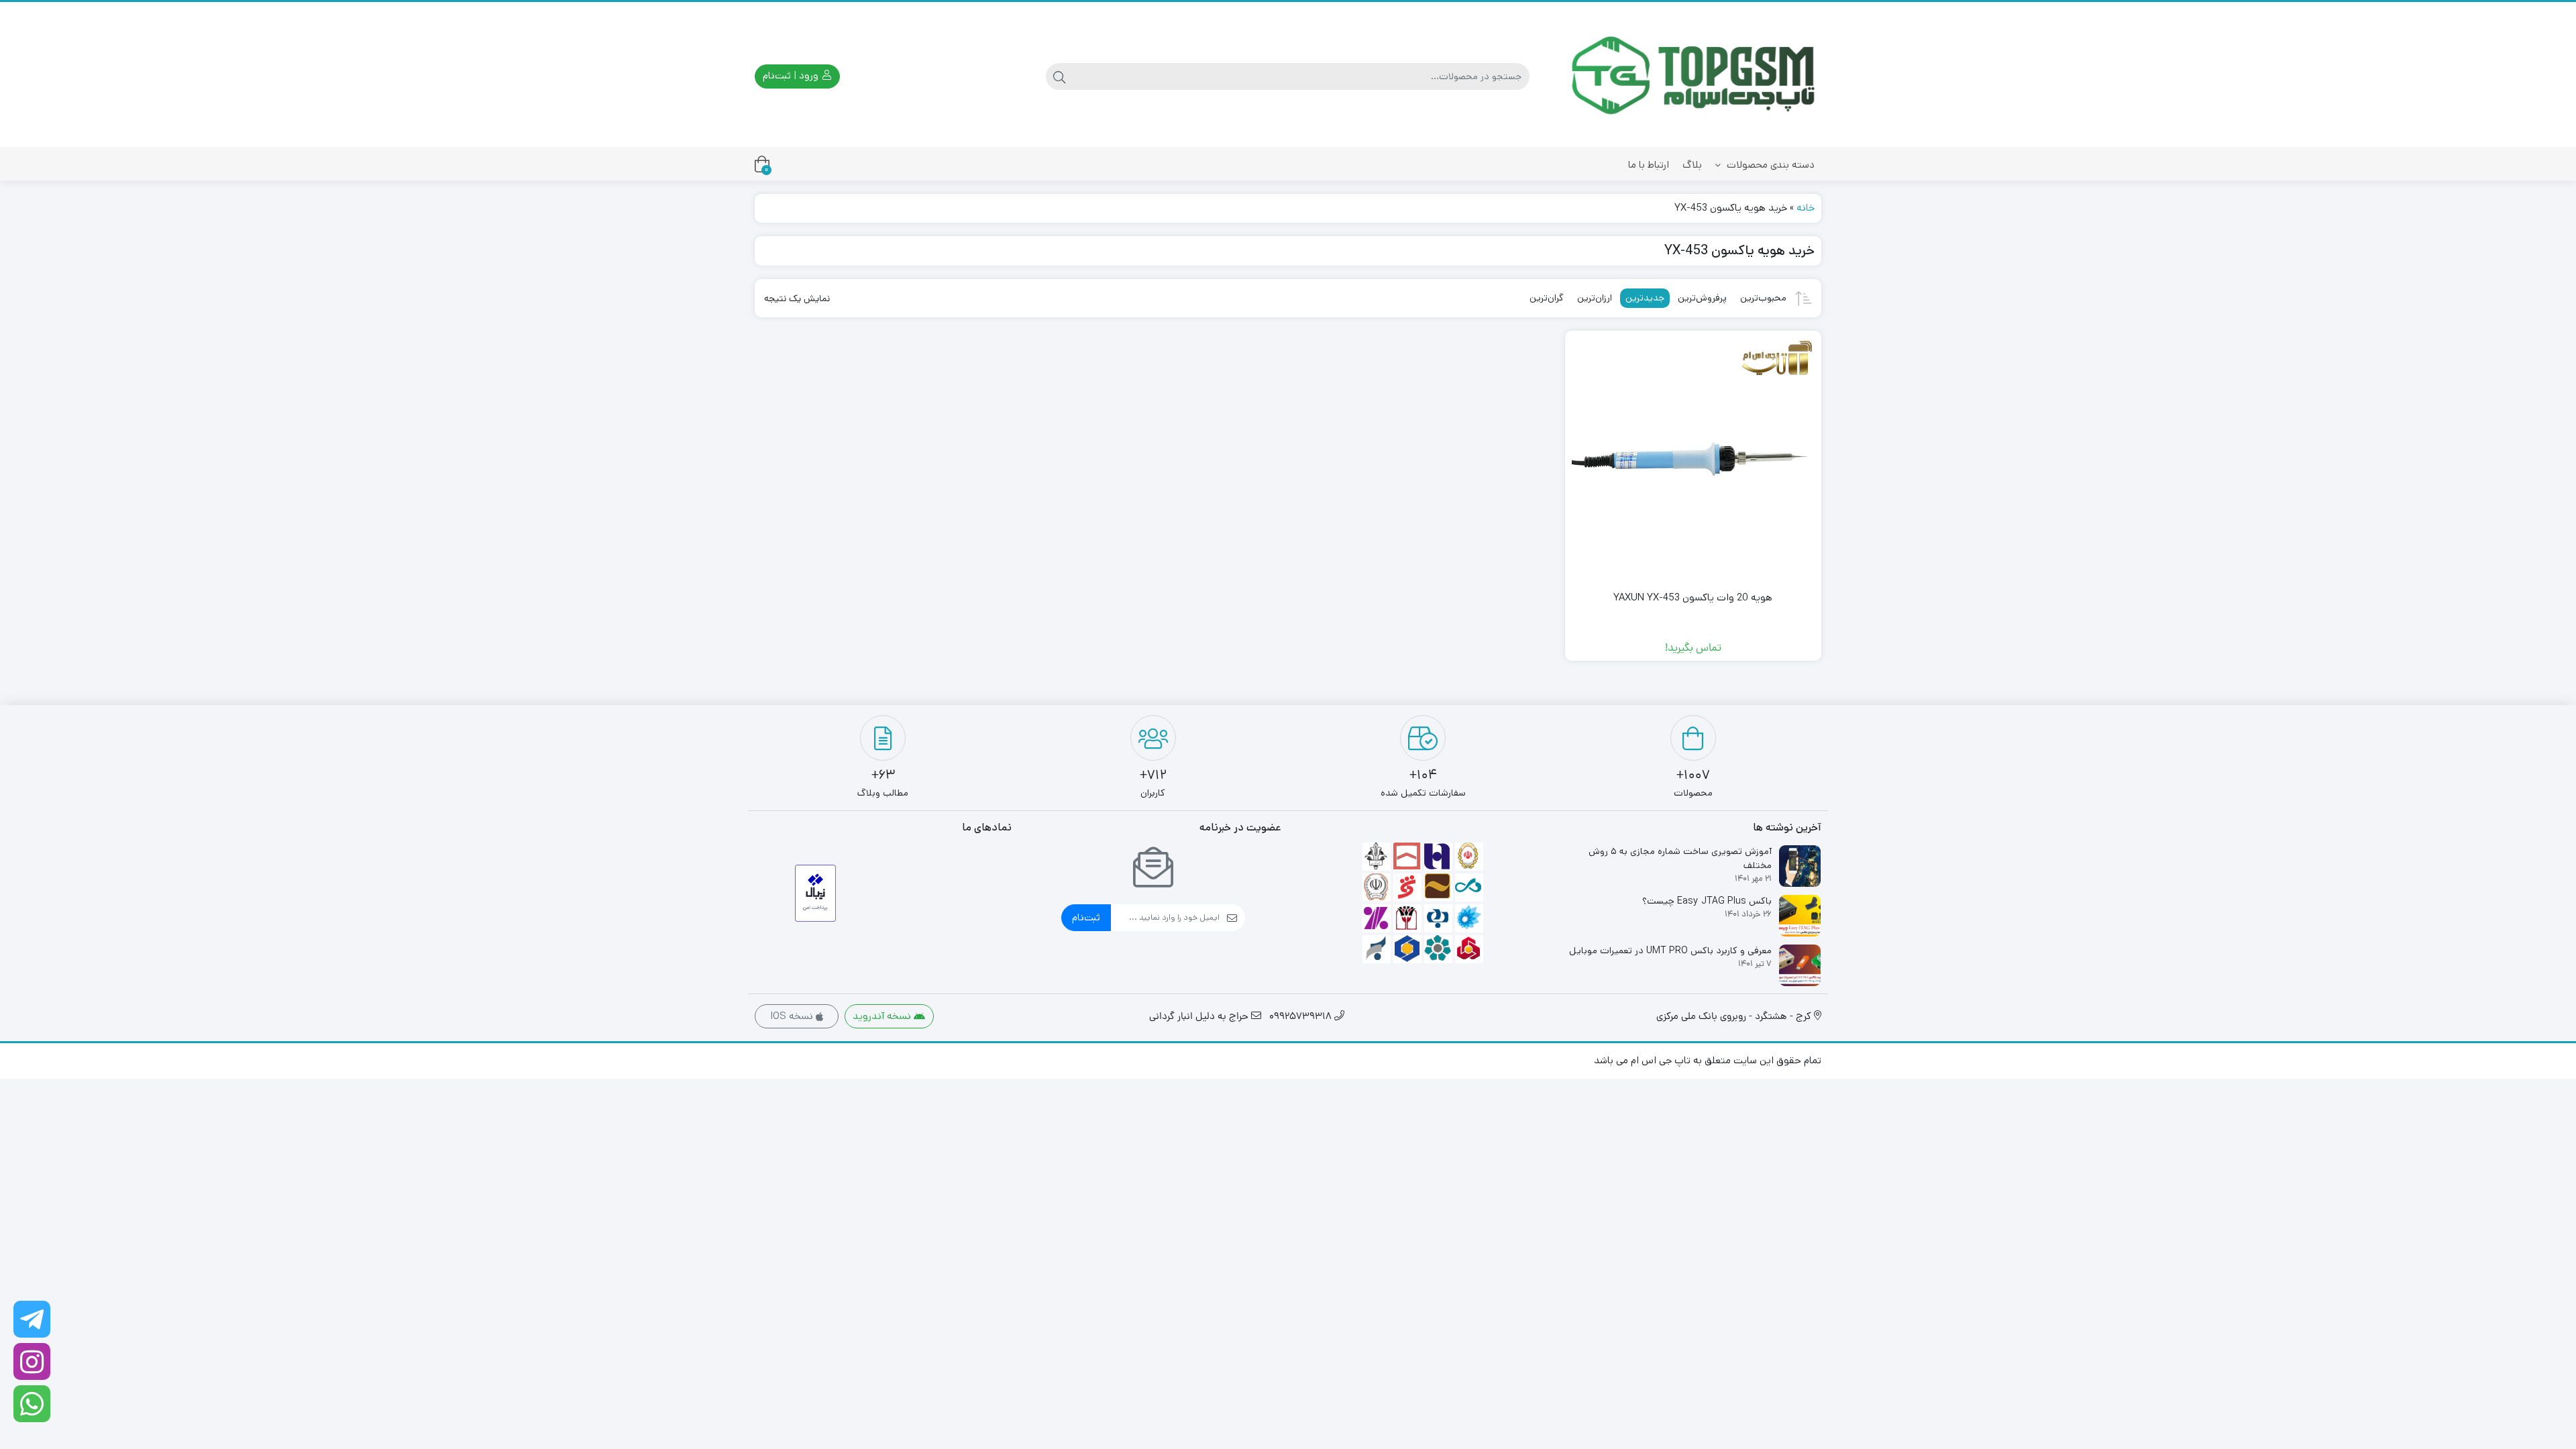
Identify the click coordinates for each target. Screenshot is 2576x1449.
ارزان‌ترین (1595, 298)
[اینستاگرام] (32, 1361)
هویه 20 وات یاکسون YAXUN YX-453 (1693, 597)
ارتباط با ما (1649, 165)
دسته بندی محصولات (1769, 165)
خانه (1806, 208)
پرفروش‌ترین (1702, 298)
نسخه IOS (793, 1016)
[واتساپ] (32, 1404)
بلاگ (1692, 165)
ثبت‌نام (1086, 917)
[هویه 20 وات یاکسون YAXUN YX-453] (1694, 459)
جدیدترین (1645, 298)
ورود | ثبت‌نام (792, 75)
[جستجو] (1059, 76)
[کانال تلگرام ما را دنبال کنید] (32, 1319)
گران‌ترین (1547, 298)
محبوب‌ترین (1763, 298)
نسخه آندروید (883, 1016)
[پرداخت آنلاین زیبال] (815, 893)
